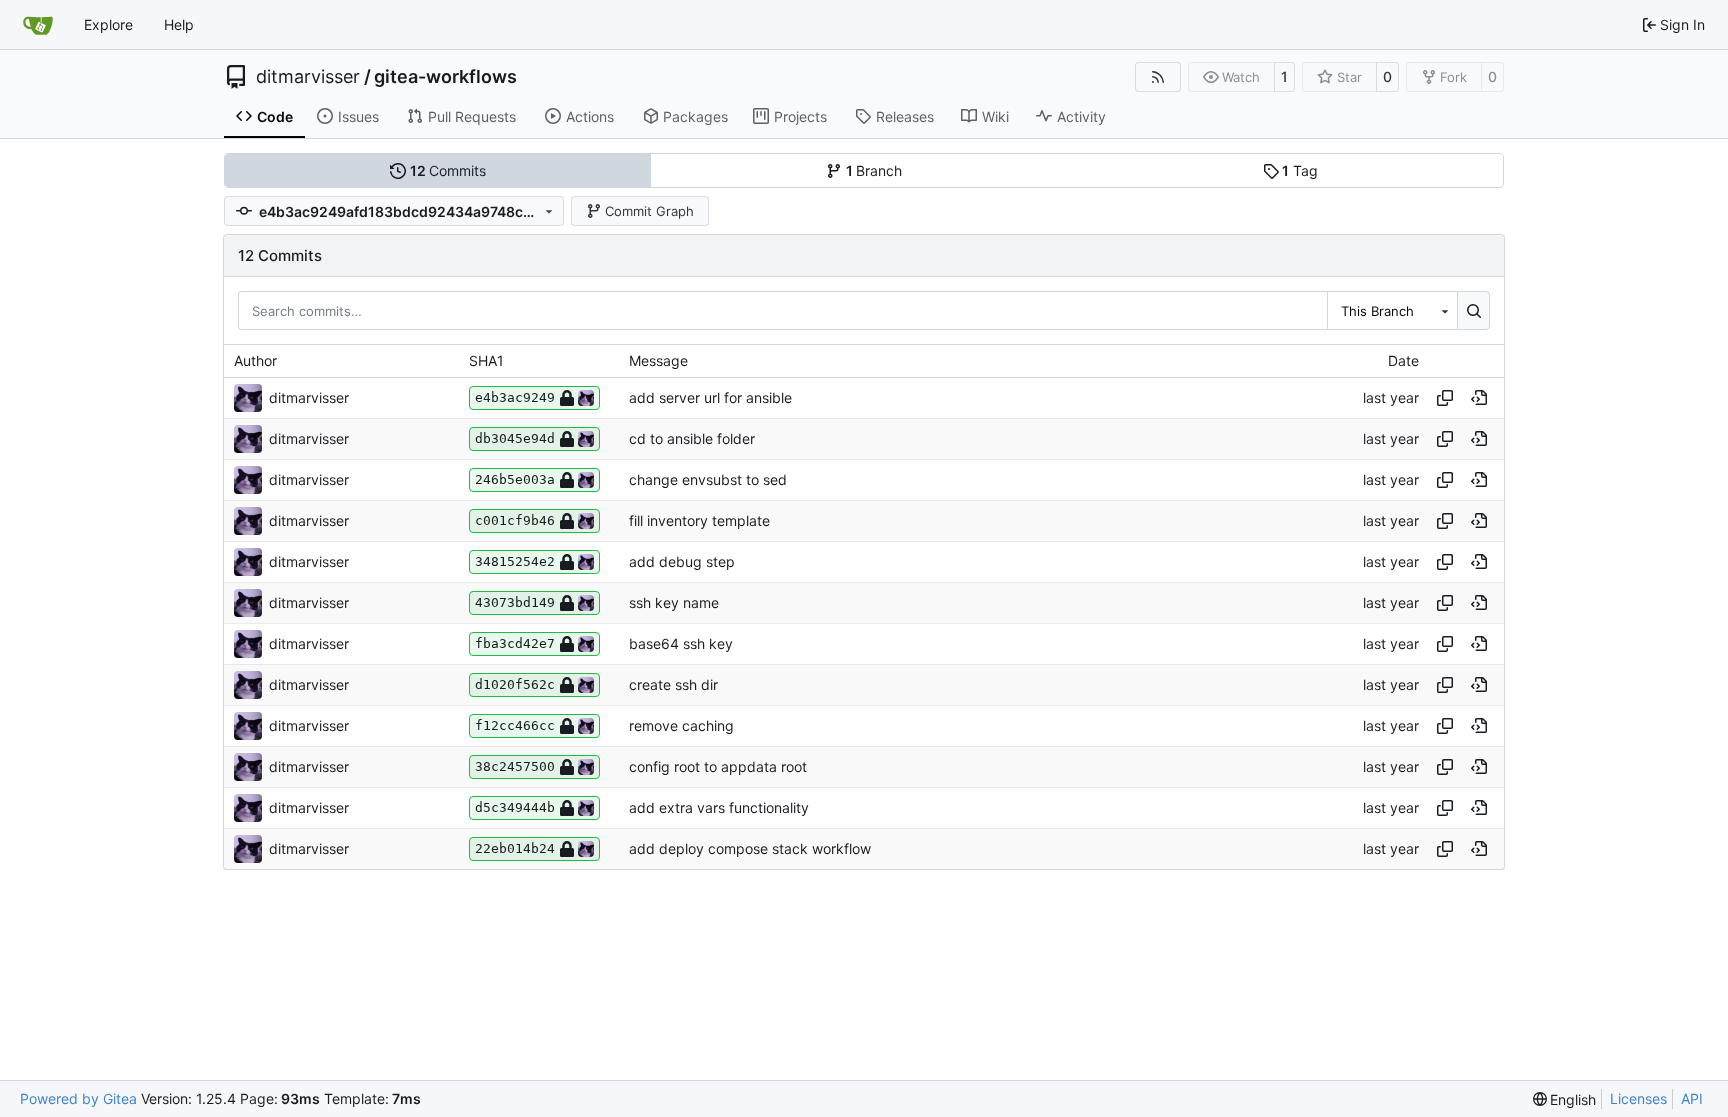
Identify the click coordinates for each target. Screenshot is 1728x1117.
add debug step (682, 561)
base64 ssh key (681, 643)
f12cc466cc (515, 725)
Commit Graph (649, 211)
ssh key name (674, 602)
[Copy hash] (1445, 398)
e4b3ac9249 (515, 397)
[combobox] (1392, 310)
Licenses (1638, 1098)
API (1692, 1098)
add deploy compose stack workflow (750, 848)
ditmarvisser (308, 77)
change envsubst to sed (708, 479)
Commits (448, 170)
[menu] (1565, 1099)
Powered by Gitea (78, 1098)
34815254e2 (515, 561)
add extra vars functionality (719, 807)
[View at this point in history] (1479, 398)
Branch (874, 170)
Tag (1300, 170)
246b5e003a (515, 479)
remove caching (681, 725)
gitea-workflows (445, 77)
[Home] (38, 25)
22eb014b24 (515, 848)
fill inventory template (699, 520)
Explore (108, 24)
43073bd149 (515, 602)
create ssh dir (673, 684)
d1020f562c (515, 684)
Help (179, 24)
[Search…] (1473, 310)
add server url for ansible (710, 397)
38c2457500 (515, 766)
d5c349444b (515, 807)
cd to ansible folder (692, 438)
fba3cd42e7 (515, 643)
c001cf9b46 (515, 520)
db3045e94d (515, 438)
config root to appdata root (718, 766)
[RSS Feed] (1158, 77)
